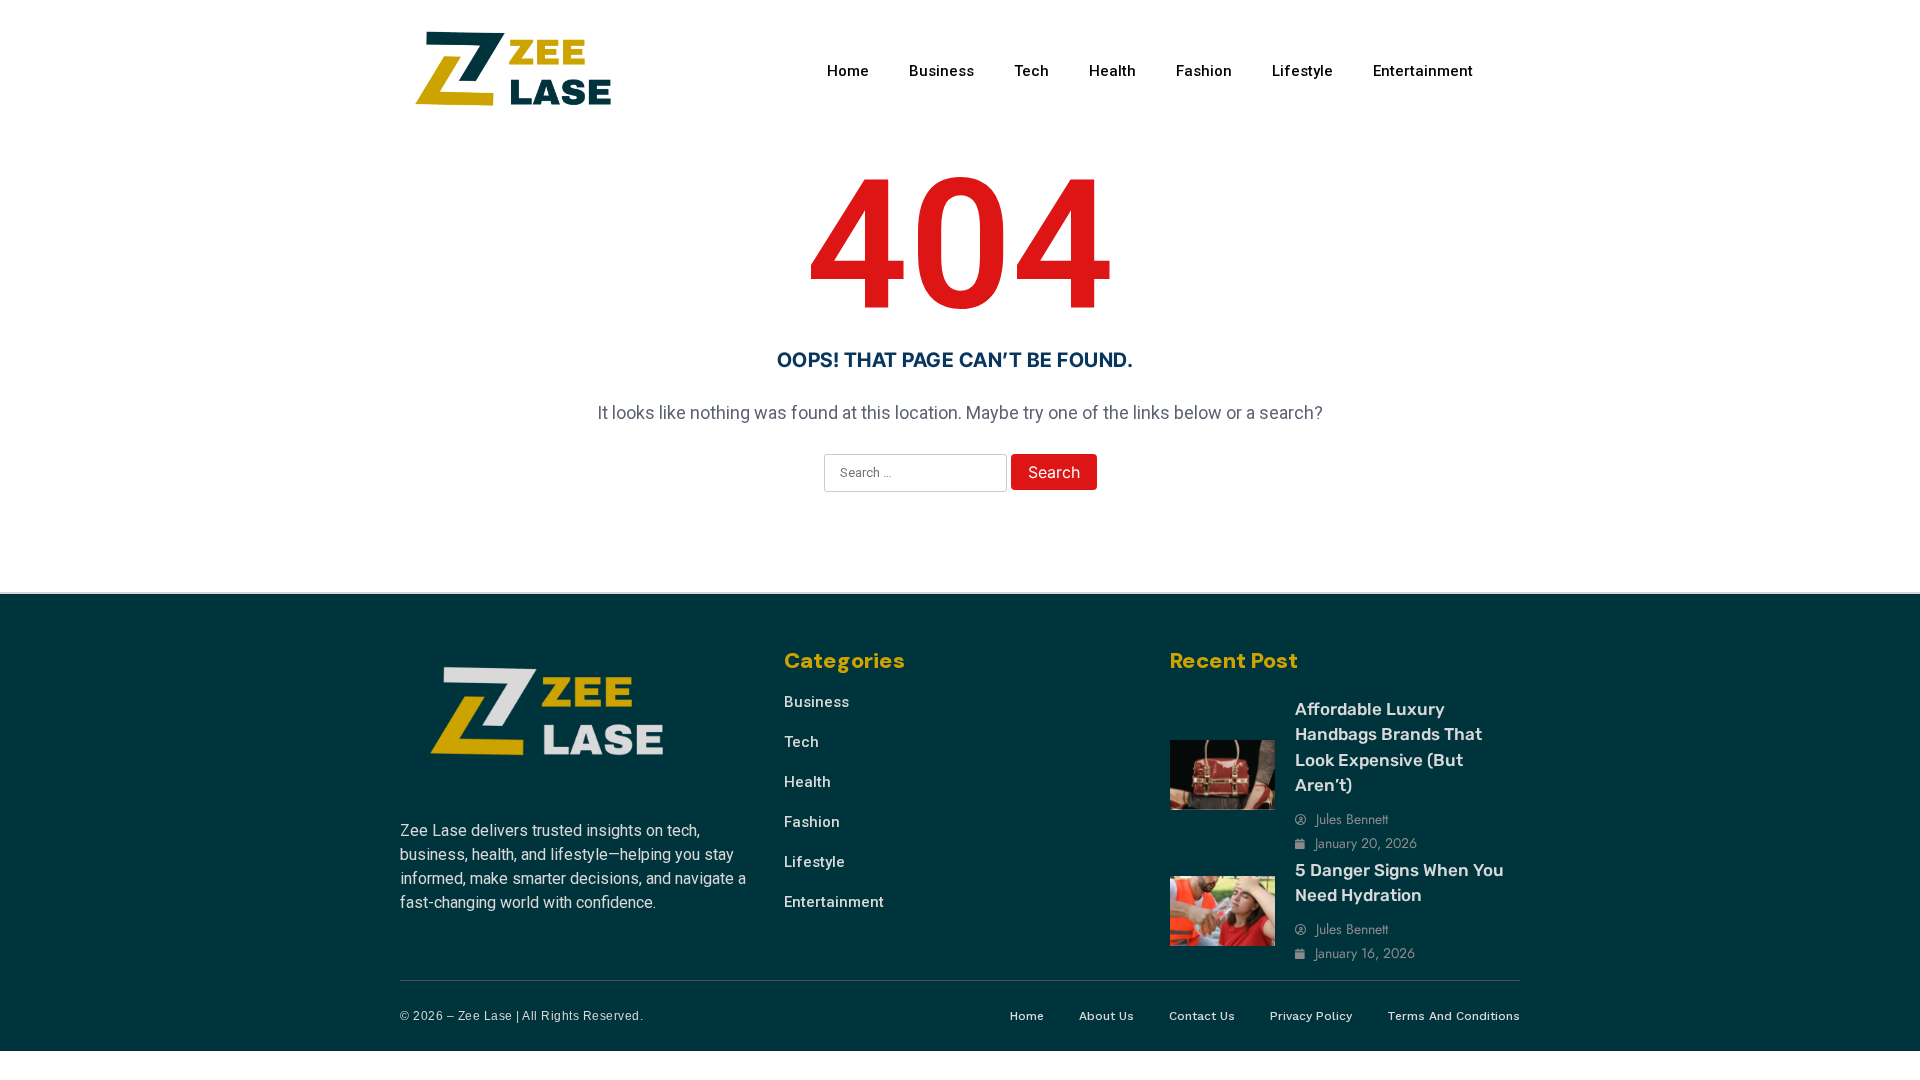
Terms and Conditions (1453, 1016)
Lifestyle (1302, 71)
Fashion (1204, 71)
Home (848, 71)
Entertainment (1423, 71)
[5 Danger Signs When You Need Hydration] (1222, 911)
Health (1112, 71)
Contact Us (1202, 1016)
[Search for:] (915, 474)
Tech (1031, 71)
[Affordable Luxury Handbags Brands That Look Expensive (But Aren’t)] (1222, 775)
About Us (1106, 1016)
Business (941, 71)
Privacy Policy (1311, 1016)
